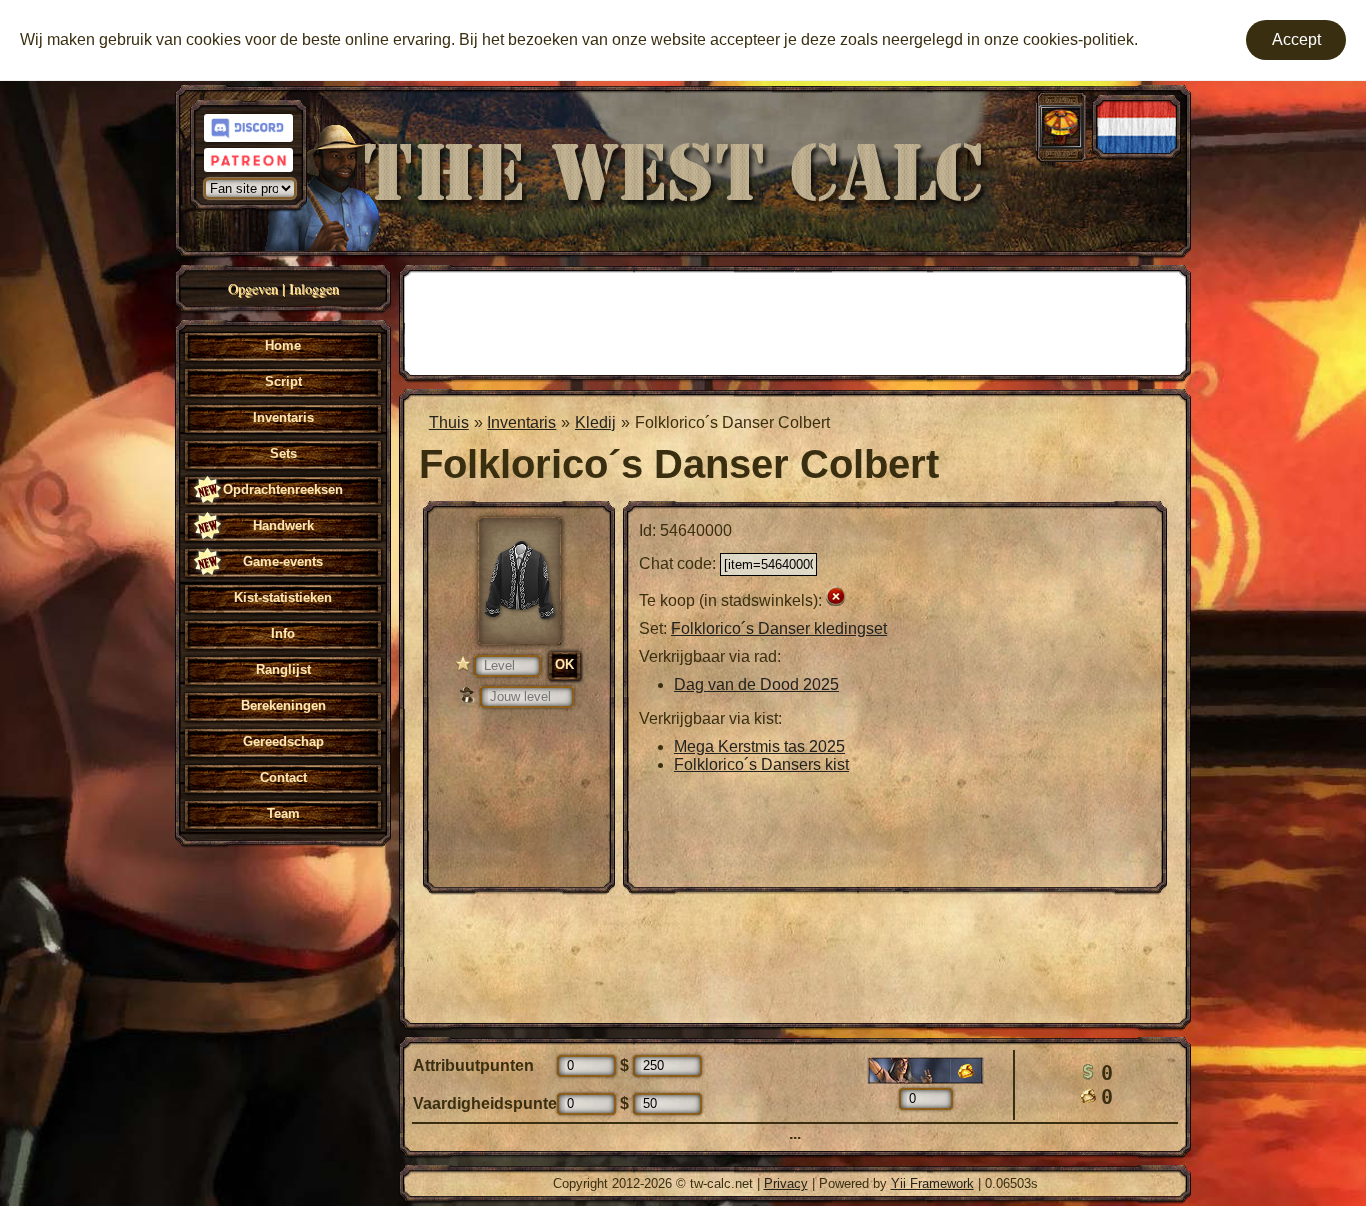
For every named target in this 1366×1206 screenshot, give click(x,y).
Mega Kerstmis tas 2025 (759, 746)
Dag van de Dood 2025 (756, 684)
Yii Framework (932, 1183)
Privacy (786, 1183)
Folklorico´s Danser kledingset (779, 628)
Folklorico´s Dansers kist (761, 764)
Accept (1296, 39)
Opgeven (253, 288)
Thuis (449, 422)
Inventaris (521, 422)
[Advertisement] (795, 321)
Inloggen (314, 288)
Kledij (595, 422)
